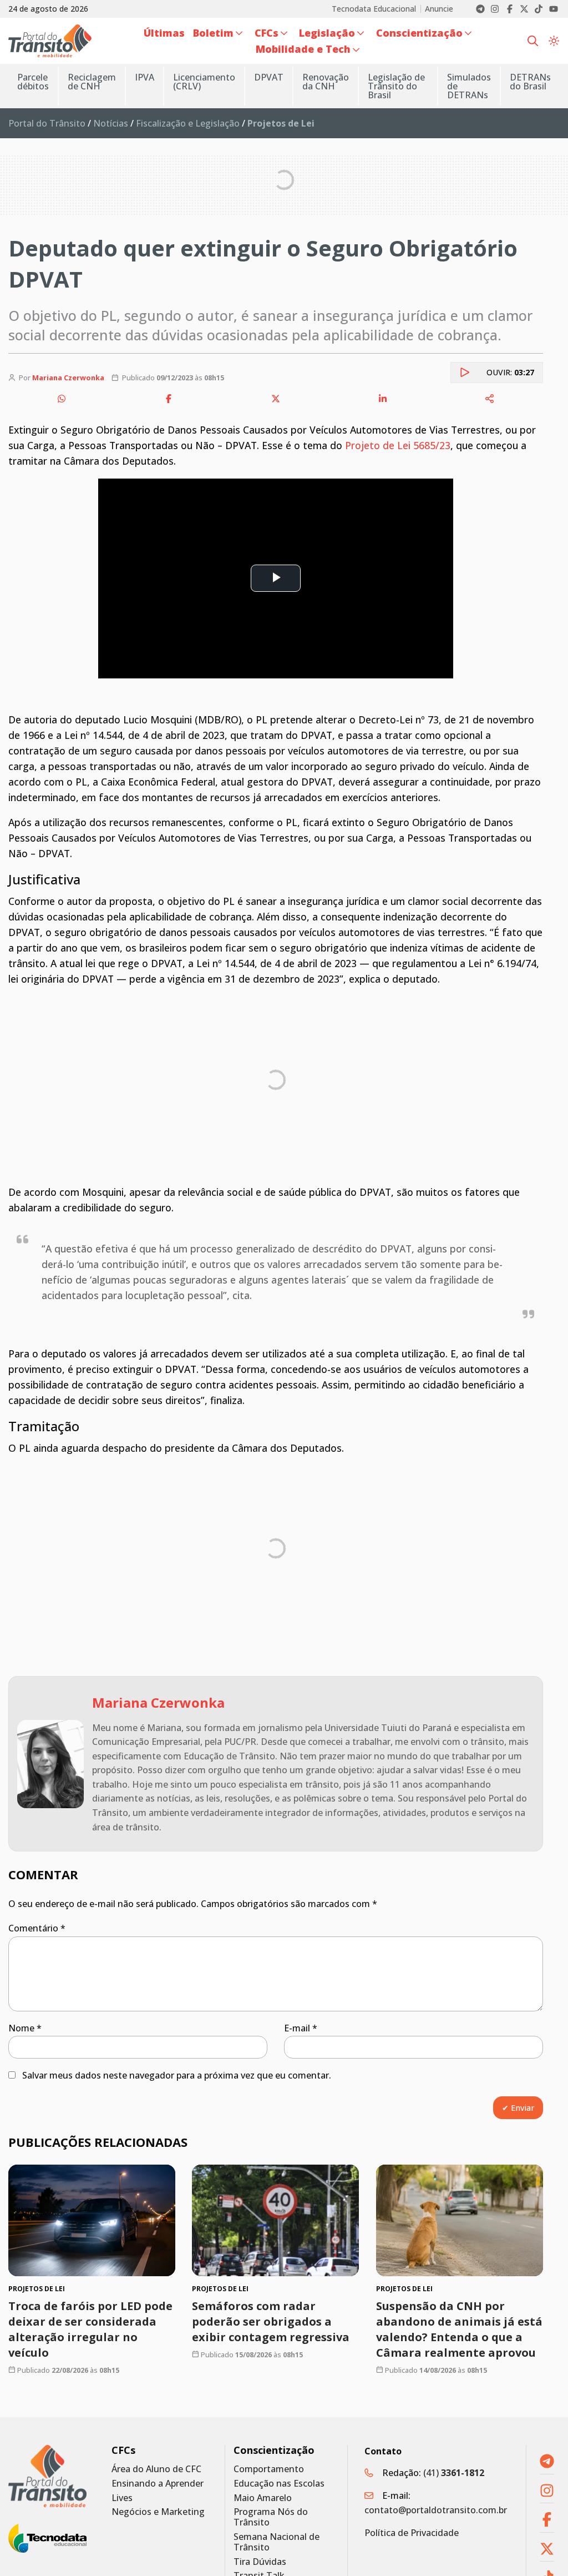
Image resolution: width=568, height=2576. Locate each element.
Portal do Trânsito (47, 123)
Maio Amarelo (263, 2498)
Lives (122, 2498)
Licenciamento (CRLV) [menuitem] (204, 82)
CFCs (123, 2450)
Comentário (37, 1928)
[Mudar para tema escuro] (554, 41)
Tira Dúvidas (260, 2562)
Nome (25, 2028)
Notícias (111, 123)
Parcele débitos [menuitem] (33, 82)
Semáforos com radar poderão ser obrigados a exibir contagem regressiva (271, 2321)
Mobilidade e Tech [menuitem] (303, 49)
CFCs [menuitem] (267, 33)
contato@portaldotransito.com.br (436, 2510)
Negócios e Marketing (158, 2512)
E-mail (301, 2028)
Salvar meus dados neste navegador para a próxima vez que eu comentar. (177, 2075)
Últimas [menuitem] (164, 33)
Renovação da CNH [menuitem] (326, 82)
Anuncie (439, 9)
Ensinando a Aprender (158, 2484)
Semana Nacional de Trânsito (277, 2542)
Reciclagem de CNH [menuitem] (92, 82)
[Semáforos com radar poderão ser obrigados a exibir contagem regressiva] (275, 2220)
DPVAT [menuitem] (269, 77)
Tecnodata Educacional (374, 9)
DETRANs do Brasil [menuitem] (530, 82)
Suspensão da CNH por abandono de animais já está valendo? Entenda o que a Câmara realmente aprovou (459, 2329)
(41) (454, 2473)
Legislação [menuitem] (327, 33)
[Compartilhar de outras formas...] (490, 399)
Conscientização (274, 2450)
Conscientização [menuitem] (419, 33)
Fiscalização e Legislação (188, 123)
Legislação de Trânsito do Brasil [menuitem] (396, 86)
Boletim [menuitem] (213, 33)
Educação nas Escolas (279, 2484)
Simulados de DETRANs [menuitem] (469, 86)
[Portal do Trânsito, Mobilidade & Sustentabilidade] (47, 2476)
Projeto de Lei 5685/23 (398, 445)
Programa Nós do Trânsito (271, 2517)
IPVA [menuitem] (144, 77)
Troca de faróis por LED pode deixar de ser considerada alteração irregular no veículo (90, 2329)
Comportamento (269, 2469)
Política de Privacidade (412, 2533)
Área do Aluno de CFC (156, 2469)
